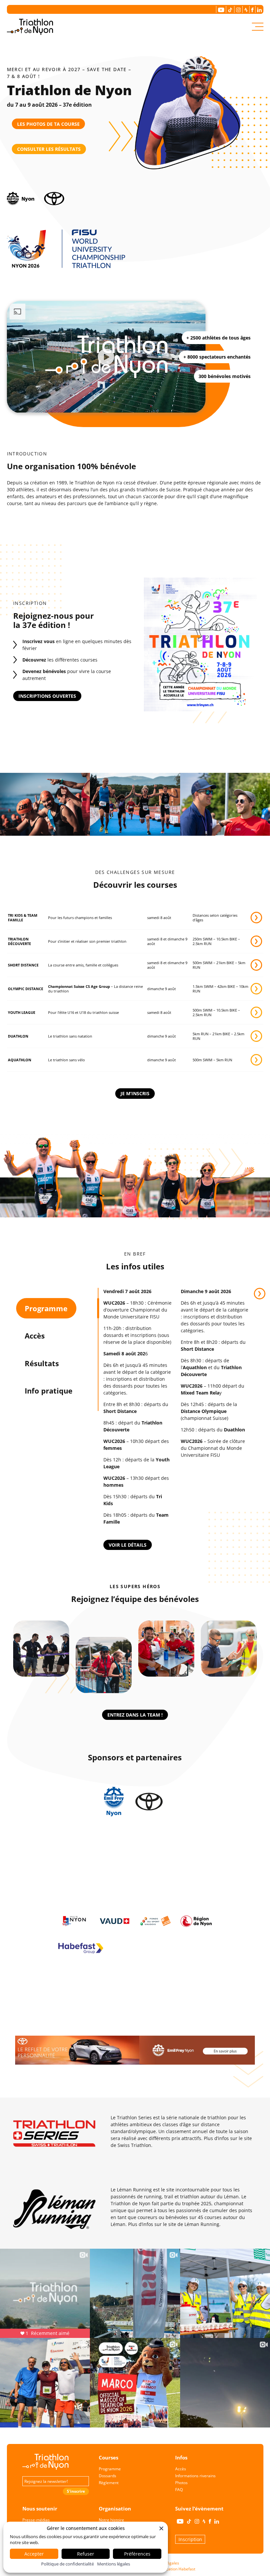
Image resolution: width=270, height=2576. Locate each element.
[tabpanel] (176, 1419)
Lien (260, 1294)
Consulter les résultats (49, 149)
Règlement (109, 2483)
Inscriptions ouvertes (47, 696)
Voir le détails (128, 1545)
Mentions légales (114, 2564)
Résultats (42, 1363)
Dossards (108, 2476)
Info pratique (49, 1391)
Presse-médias (36, 2520)
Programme (46, 1308)
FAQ (179, 2490)
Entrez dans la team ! (135, 1715)
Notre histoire (111, 2520)
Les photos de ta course (48, 124)
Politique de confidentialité (67, 2564)
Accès (35, 1336)
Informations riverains (195, 2476)
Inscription (190, 2539)
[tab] (46, 1308)
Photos (181, 2483)
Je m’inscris (135, 1093)
